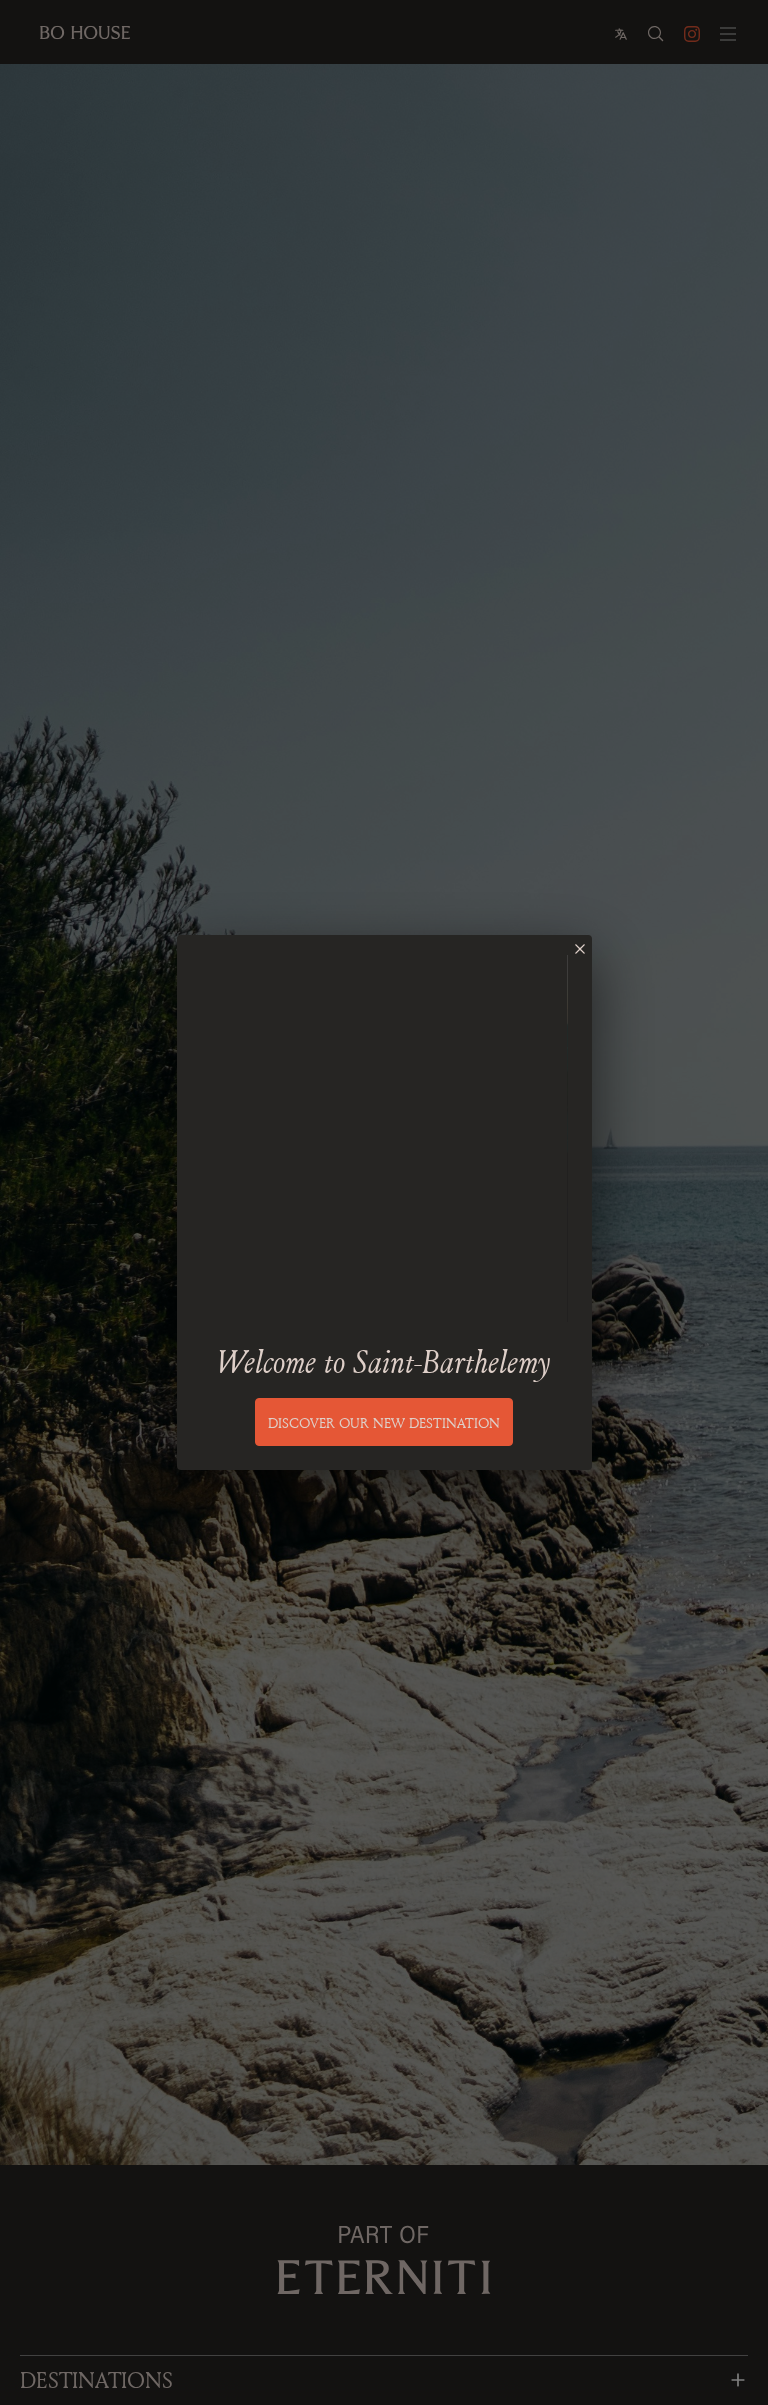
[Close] (580, 949)
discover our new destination (384, 1422)
